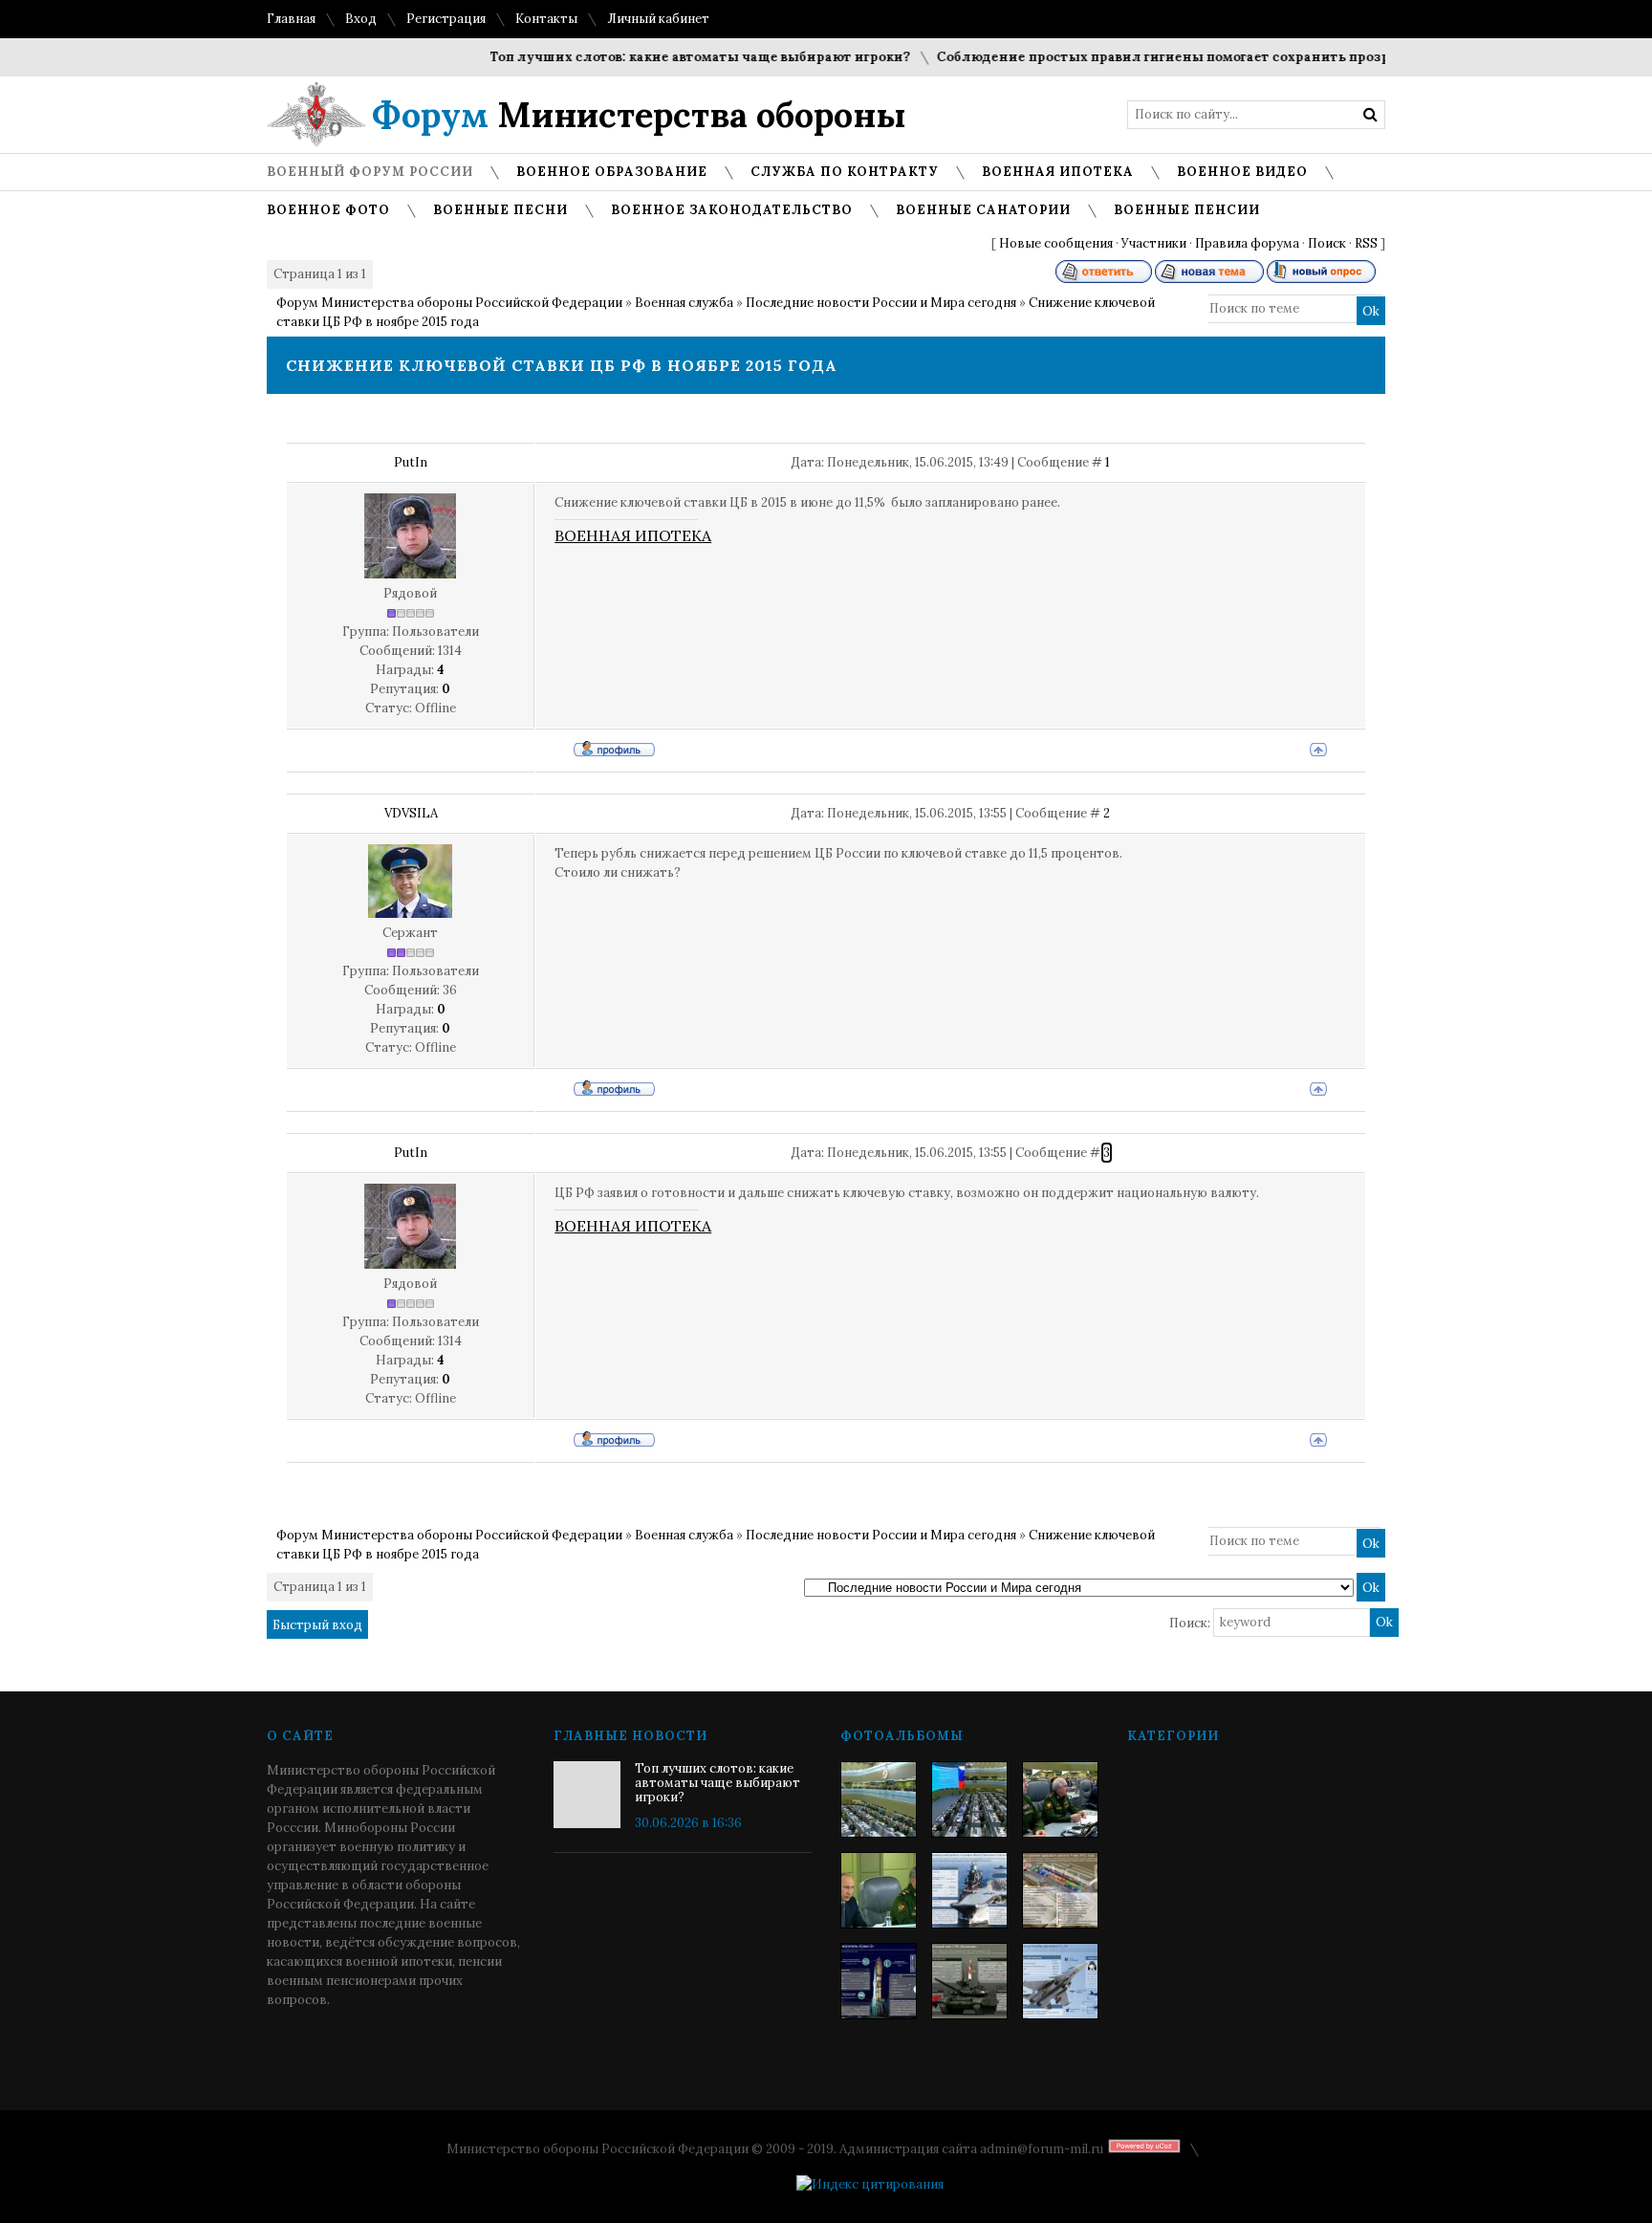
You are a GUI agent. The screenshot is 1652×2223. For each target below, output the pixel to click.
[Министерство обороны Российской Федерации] (879, 1799)
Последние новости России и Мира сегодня (881, 303)
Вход (361, 19)
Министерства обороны (639, 115)
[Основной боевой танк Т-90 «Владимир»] (969, 1981)
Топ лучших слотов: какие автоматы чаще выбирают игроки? (668, 57)
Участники (1154, 243)
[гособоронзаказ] (1060, 1799)
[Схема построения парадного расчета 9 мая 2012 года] (1060, 1890)
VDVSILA (411, 813)
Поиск (1327, 243)
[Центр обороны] (969, 1799)
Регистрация (446, 19)
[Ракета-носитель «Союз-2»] (879, 1981)
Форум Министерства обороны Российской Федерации (449, 303)
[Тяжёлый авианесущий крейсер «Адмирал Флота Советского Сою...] (969, 1890)
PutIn (411, 462)
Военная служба (684, 303)
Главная (291, 19)
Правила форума (1247, 243)
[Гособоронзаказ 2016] (879, 1890)
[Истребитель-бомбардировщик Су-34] (1060, 1981)
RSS (1366, 243)
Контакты (546, 19)
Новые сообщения (1056, 243)
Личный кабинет (658, 19)
